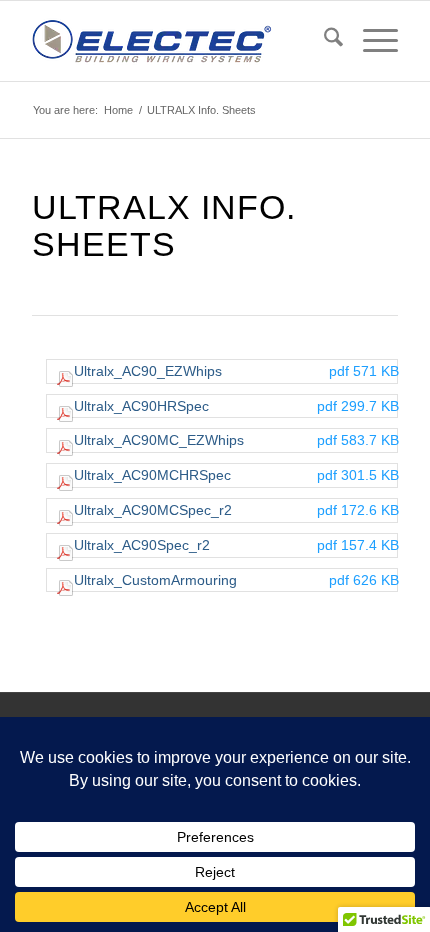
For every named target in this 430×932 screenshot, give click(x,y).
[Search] (323, 41)
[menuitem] (323, 41)
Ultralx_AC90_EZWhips (236, 371)
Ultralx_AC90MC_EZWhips (236, 440)
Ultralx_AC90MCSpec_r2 (236, 510)
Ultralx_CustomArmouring (236, 580)
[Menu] (370, 41)
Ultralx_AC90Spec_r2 (236, 545)
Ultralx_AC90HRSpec (236, 406)
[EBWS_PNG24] (178, 41)
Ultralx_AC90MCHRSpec (236, 475)
